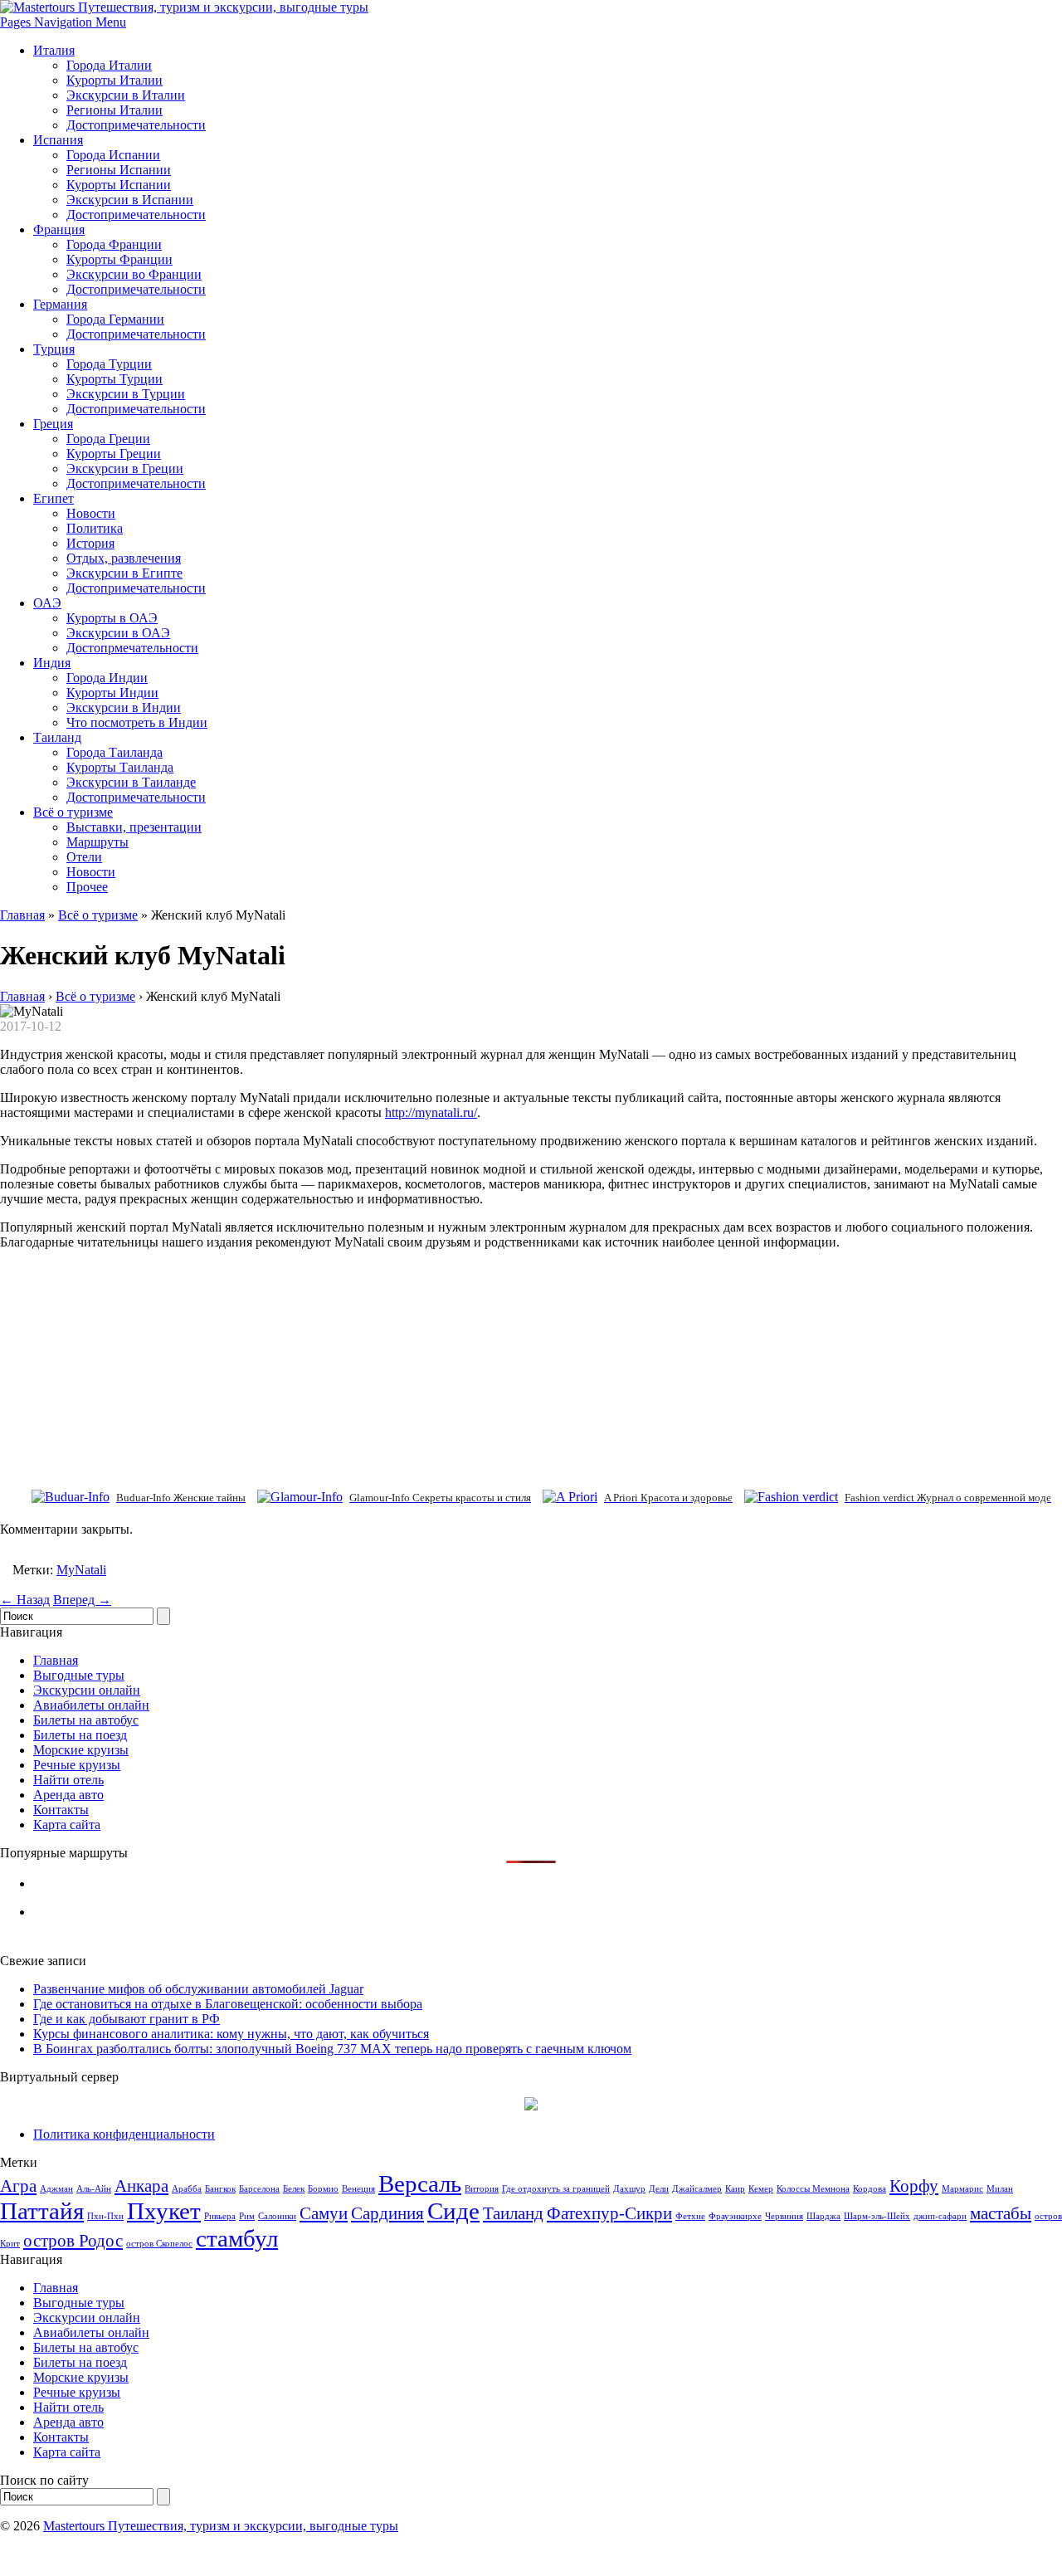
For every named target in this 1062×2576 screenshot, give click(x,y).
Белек (294, 2189)
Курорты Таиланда (120, 767)
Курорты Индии (112, 693)
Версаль (420, 2183)
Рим (247, 2216)
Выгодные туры (79, 1675)
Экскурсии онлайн (87, 1690)
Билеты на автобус (86, 1720)
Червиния (784, 2216)
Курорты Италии (114, 80)
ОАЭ (47, 603)
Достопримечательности (136, 125)
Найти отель (68, 1780)
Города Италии (109, 65)
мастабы (1001, 2213)
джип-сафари (940, 2216)
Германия (60, 304)
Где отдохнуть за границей (556, 2189)
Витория (482, 2189)
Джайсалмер (697, 2189)
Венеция (358, 2189)
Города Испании (113, 155)
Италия (54, 50)
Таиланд (57, 737)
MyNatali (81, 1570)
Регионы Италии (114, 110)
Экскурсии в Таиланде (131, 782)
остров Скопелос (159, 2244)
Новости (91, 513)
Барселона (259, 2189)
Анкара (141, 2186)
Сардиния (387, 2213)
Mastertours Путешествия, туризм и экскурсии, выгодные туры (221, 2526)
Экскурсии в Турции (126, 394)
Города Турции (109, 364)
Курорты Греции (114, 454)
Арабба (187, 2189)
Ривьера (220, 2216)
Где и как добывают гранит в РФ (127, 2019)
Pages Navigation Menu (63, 22)
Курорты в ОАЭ (112, 618)
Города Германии (115, 319)
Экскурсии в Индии (124, 707)
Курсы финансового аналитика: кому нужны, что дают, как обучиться (231, 2034)
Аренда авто (68, 1795)
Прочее (87, 887)
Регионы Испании (119, 170)
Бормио (323, 2189)
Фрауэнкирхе (735, 2216)
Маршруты (97, 842)
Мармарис (962, 2189)
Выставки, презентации (134, 827)
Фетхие (690, 2216)
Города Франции (114, 244)
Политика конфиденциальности (124, 2134)
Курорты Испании (119, 185)
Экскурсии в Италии (126, 95)
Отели (84, 857)
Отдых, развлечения (124, 558)
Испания (58, 140)
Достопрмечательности (132, 648)
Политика (95, 528)
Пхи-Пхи (105, 2216)
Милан (1000, 2189)
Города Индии (107, 678)
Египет (54, 498)
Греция (53, 424)
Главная (22, 915)
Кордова (870, 2189)
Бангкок (220, 2189)
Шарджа (823, 2216)
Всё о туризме (73, 812)
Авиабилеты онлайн (91, 1705)
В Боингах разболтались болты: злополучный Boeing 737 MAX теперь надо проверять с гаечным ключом (332, 2049)
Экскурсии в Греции (125, 468)
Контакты (61, 1810)
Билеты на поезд (80, 1735)
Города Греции (108, 439)
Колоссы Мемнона (813, 2189)
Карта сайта (67, 1825)
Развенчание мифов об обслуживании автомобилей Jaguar (198, 1989)
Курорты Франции (119, 259)
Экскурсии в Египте (124, 573)
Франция (59, 229)
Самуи (324, 2213)
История (90, 543)
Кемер (761, 2189)
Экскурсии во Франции (134, 274)
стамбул (237, 2238)
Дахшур (629, 2189)
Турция (54, 349)
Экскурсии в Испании (130, 200)
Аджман (56, 2189)
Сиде (453, 2211)
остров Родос (73, 2241)
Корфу (914, 2186)
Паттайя (42, 2211)
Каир (735, 2189)
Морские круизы (81, 1750)
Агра (18, 2186)
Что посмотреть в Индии (137, 722)
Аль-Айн (94, 2189)
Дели (659, 2189)
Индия (52, 663)
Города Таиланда (114, 752)
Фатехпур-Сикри (609, 2213)
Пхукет (164, 2211)
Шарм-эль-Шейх (877, 2216)
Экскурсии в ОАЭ (118, 633)
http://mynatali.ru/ (431, 1112)
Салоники (277, 2216)
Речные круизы (77, 1765)
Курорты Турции (114, 379)
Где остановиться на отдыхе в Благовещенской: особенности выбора (228, 2004)
